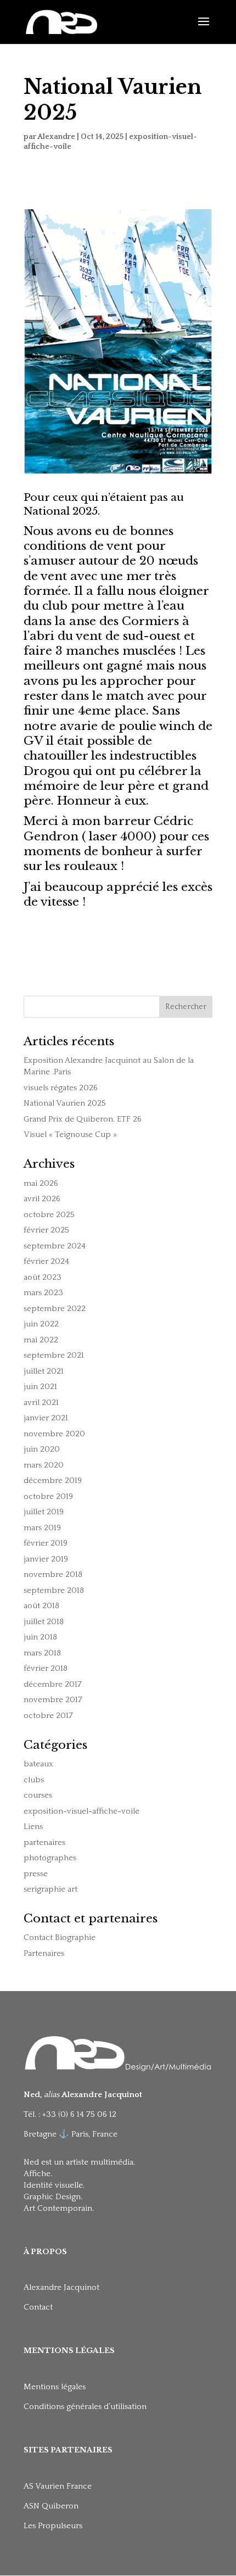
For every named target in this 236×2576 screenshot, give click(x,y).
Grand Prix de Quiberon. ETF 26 (83, 1119)
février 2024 (46, 1261)
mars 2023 (43, 1293)
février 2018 (46, 1668)
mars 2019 (42, 1528)
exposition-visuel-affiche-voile (82, 1811)
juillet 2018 (44, 1622)
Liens (33, 1827)
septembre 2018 (54, 1590)
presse (36, 1874)
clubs (34, 1780)
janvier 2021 (46, 1418)
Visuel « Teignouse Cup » (70, 1134)
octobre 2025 (49, 1215)
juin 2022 (41, 1324)
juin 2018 (40, 1637)
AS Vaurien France (58, 2486)
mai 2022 (41, 1340)
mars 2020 (44, 1465)
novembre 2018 (53, 1574)
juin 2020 (42, 1449)
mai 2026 (41, 1183)
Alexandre (56, 137)
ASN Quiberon (51, 2506)
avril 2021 (41, 1403)
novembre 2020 (54, 1434)
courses (38, 1795)
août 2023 (43, 1277)
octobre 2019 (48, 1496)
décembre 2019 (53, 1481)
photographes (50, 1858)
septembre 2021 (54, 1355)
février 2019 (46, 1543)
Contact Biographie (60, 1937)
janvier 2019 (46, 1559)
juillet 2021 (44, 1371)
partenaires (44, 1842)
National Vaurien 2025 (65, 1103)
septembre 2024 (55, 1246)
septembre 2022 (55, 1309)
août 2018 (41, 1606)
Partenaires (44, 1953)
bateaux (38, 1764)
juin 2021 (40, 1387)
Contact (38, 2307)
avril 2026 (42, 1199)
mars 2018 (42, 1653)
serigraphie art (50, 1889)
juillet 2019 (44, 1512)
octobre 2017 (48, 1716)
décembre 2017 (53, 1684)
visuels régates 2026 (61, 1088)
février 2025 (46, 1230)
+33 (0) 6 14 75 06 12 (80, 2114)
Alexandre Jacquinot (61, 2287)
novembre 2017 (53, 1700)
